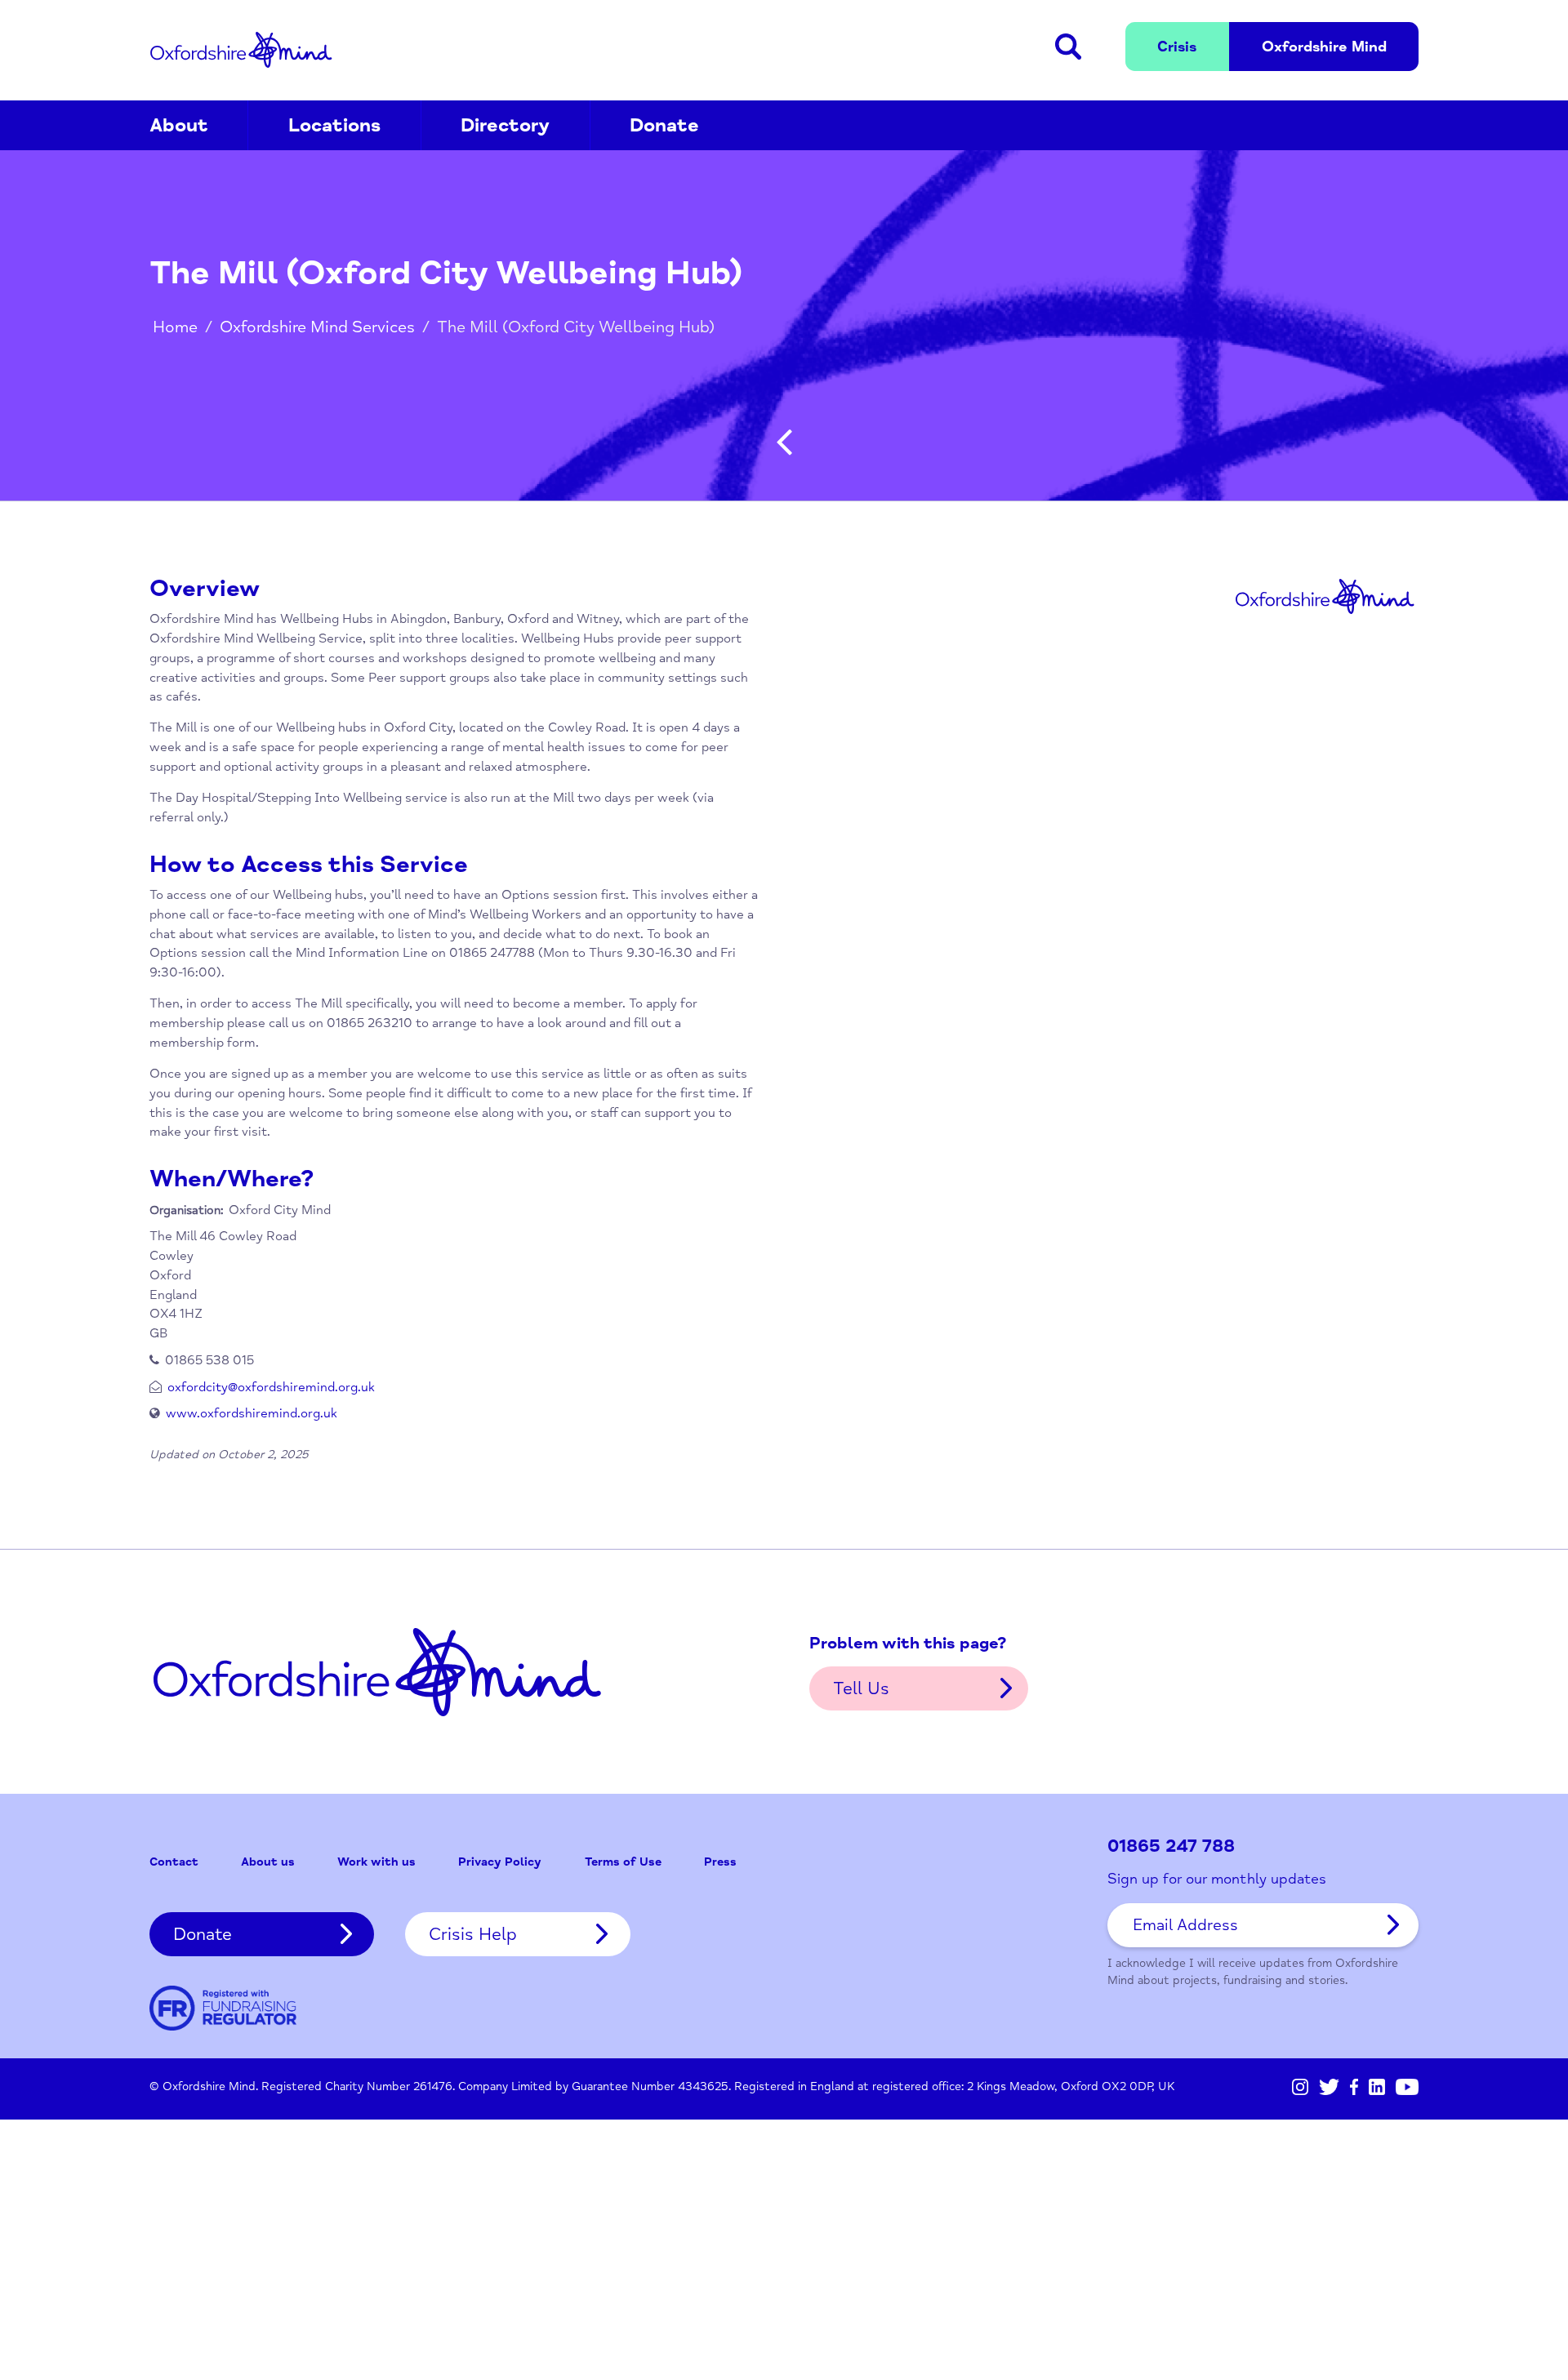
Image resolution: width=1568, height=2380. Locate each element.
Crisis (1177, 47)
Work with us (376, 1862)
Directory (505, 125)
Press (720, 1862)
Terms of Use (623, 1862)
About (179, 125)
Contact (174, 1862)
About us (268, 1862)
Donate (664, 125)
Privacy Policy (500, 1862)
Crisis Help (473, 1934)
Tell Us (861, 1688)
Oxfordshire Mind (241, 50)
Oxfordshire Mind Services (317, 327)
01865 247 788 (1171, 1846)
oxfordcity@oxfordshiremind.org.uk (271, 1387)
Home (175, 327)
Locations (334, 125)
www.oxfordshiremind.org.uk (252, 1413)
